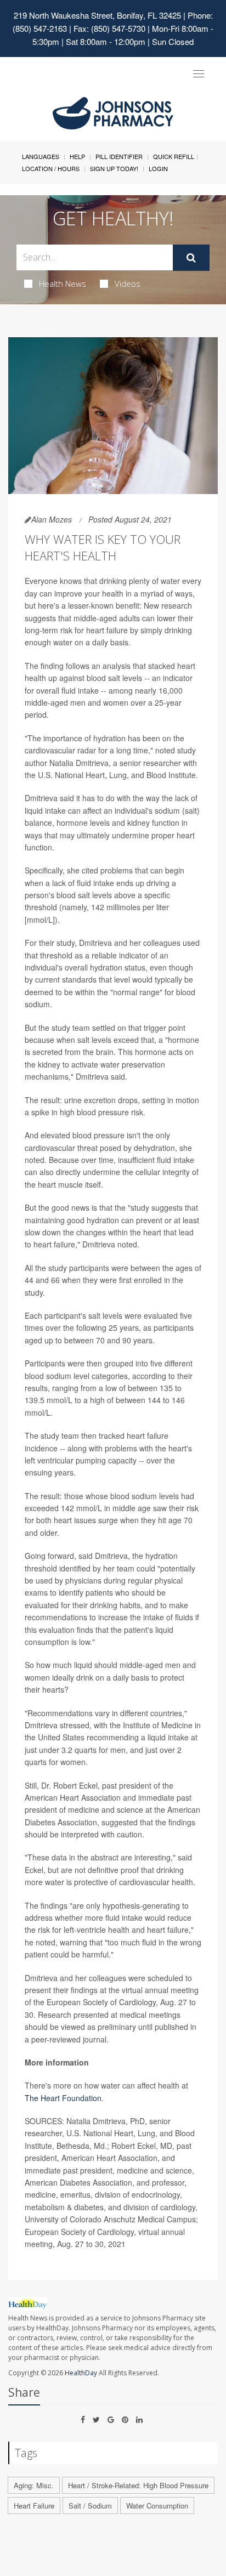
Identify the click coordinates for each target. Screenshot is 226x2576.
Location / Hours (51, 168)
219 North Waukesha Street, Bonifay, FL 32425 (97, 15)
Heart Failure (34, 2506)
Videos (128, 283)
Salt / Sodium (90, 2506)
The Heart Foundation (63, 2098)
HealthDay (81, 2373)
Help (77, 156)
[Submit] (191, 258)
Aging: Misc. (34, 2485)
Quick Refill (174, 156)
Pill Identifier (119, 156)
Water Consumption (157, 2506)
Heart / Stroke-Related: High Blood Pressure (138, 2485)
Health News (63, 283)
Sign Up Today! (114, 168)
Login (158, 168)
